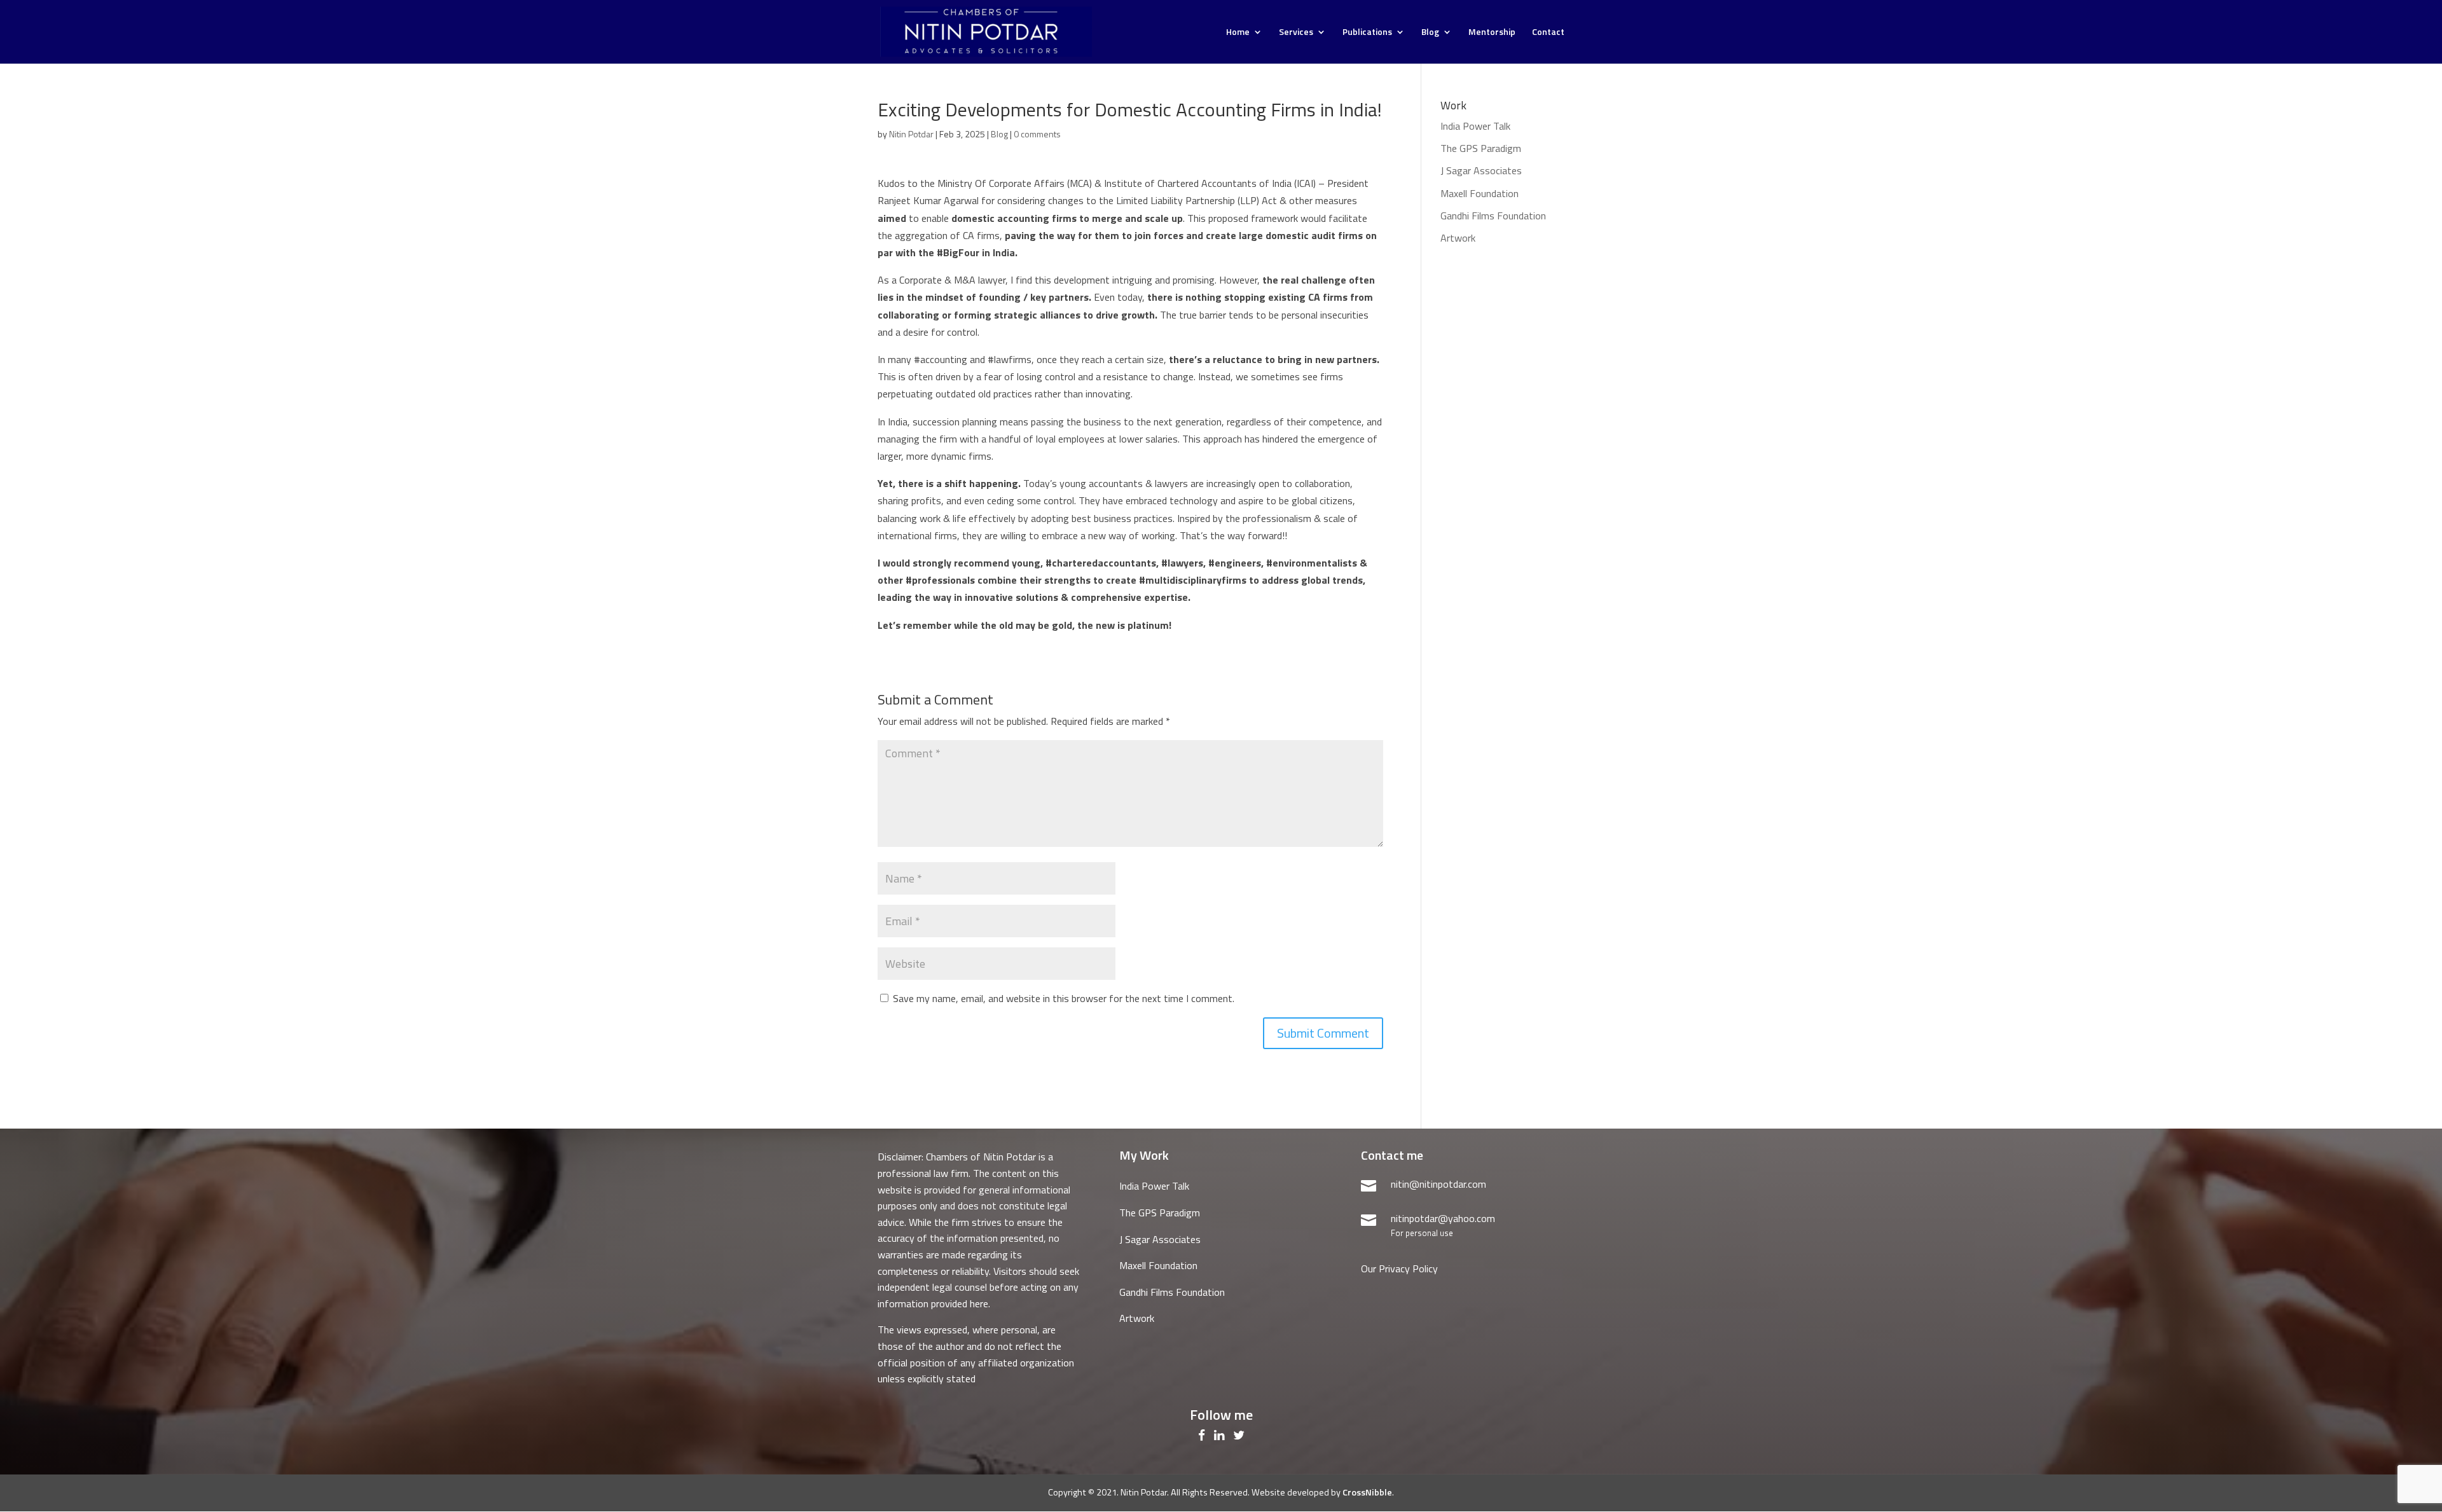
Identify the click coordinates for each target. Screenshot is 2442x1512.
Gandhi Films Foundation (1493, 216)
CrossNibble (1367, 1492)
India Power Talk (1475, 126)
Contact (1548, 33)
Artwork (1458, 238)
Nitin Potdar (911, 134)
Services (1296, 33)
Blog (1430, 33)
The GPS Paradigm (1481, 148)
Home (1238, 33)
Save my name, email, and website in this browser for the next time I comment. (1064, 998)
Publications (1367, 33)
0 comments (1037, 134)
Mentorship (1492, 33)
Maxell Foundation (1480, 193)
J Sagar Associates (1481, 170)
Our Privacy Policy (1399, 1268)
